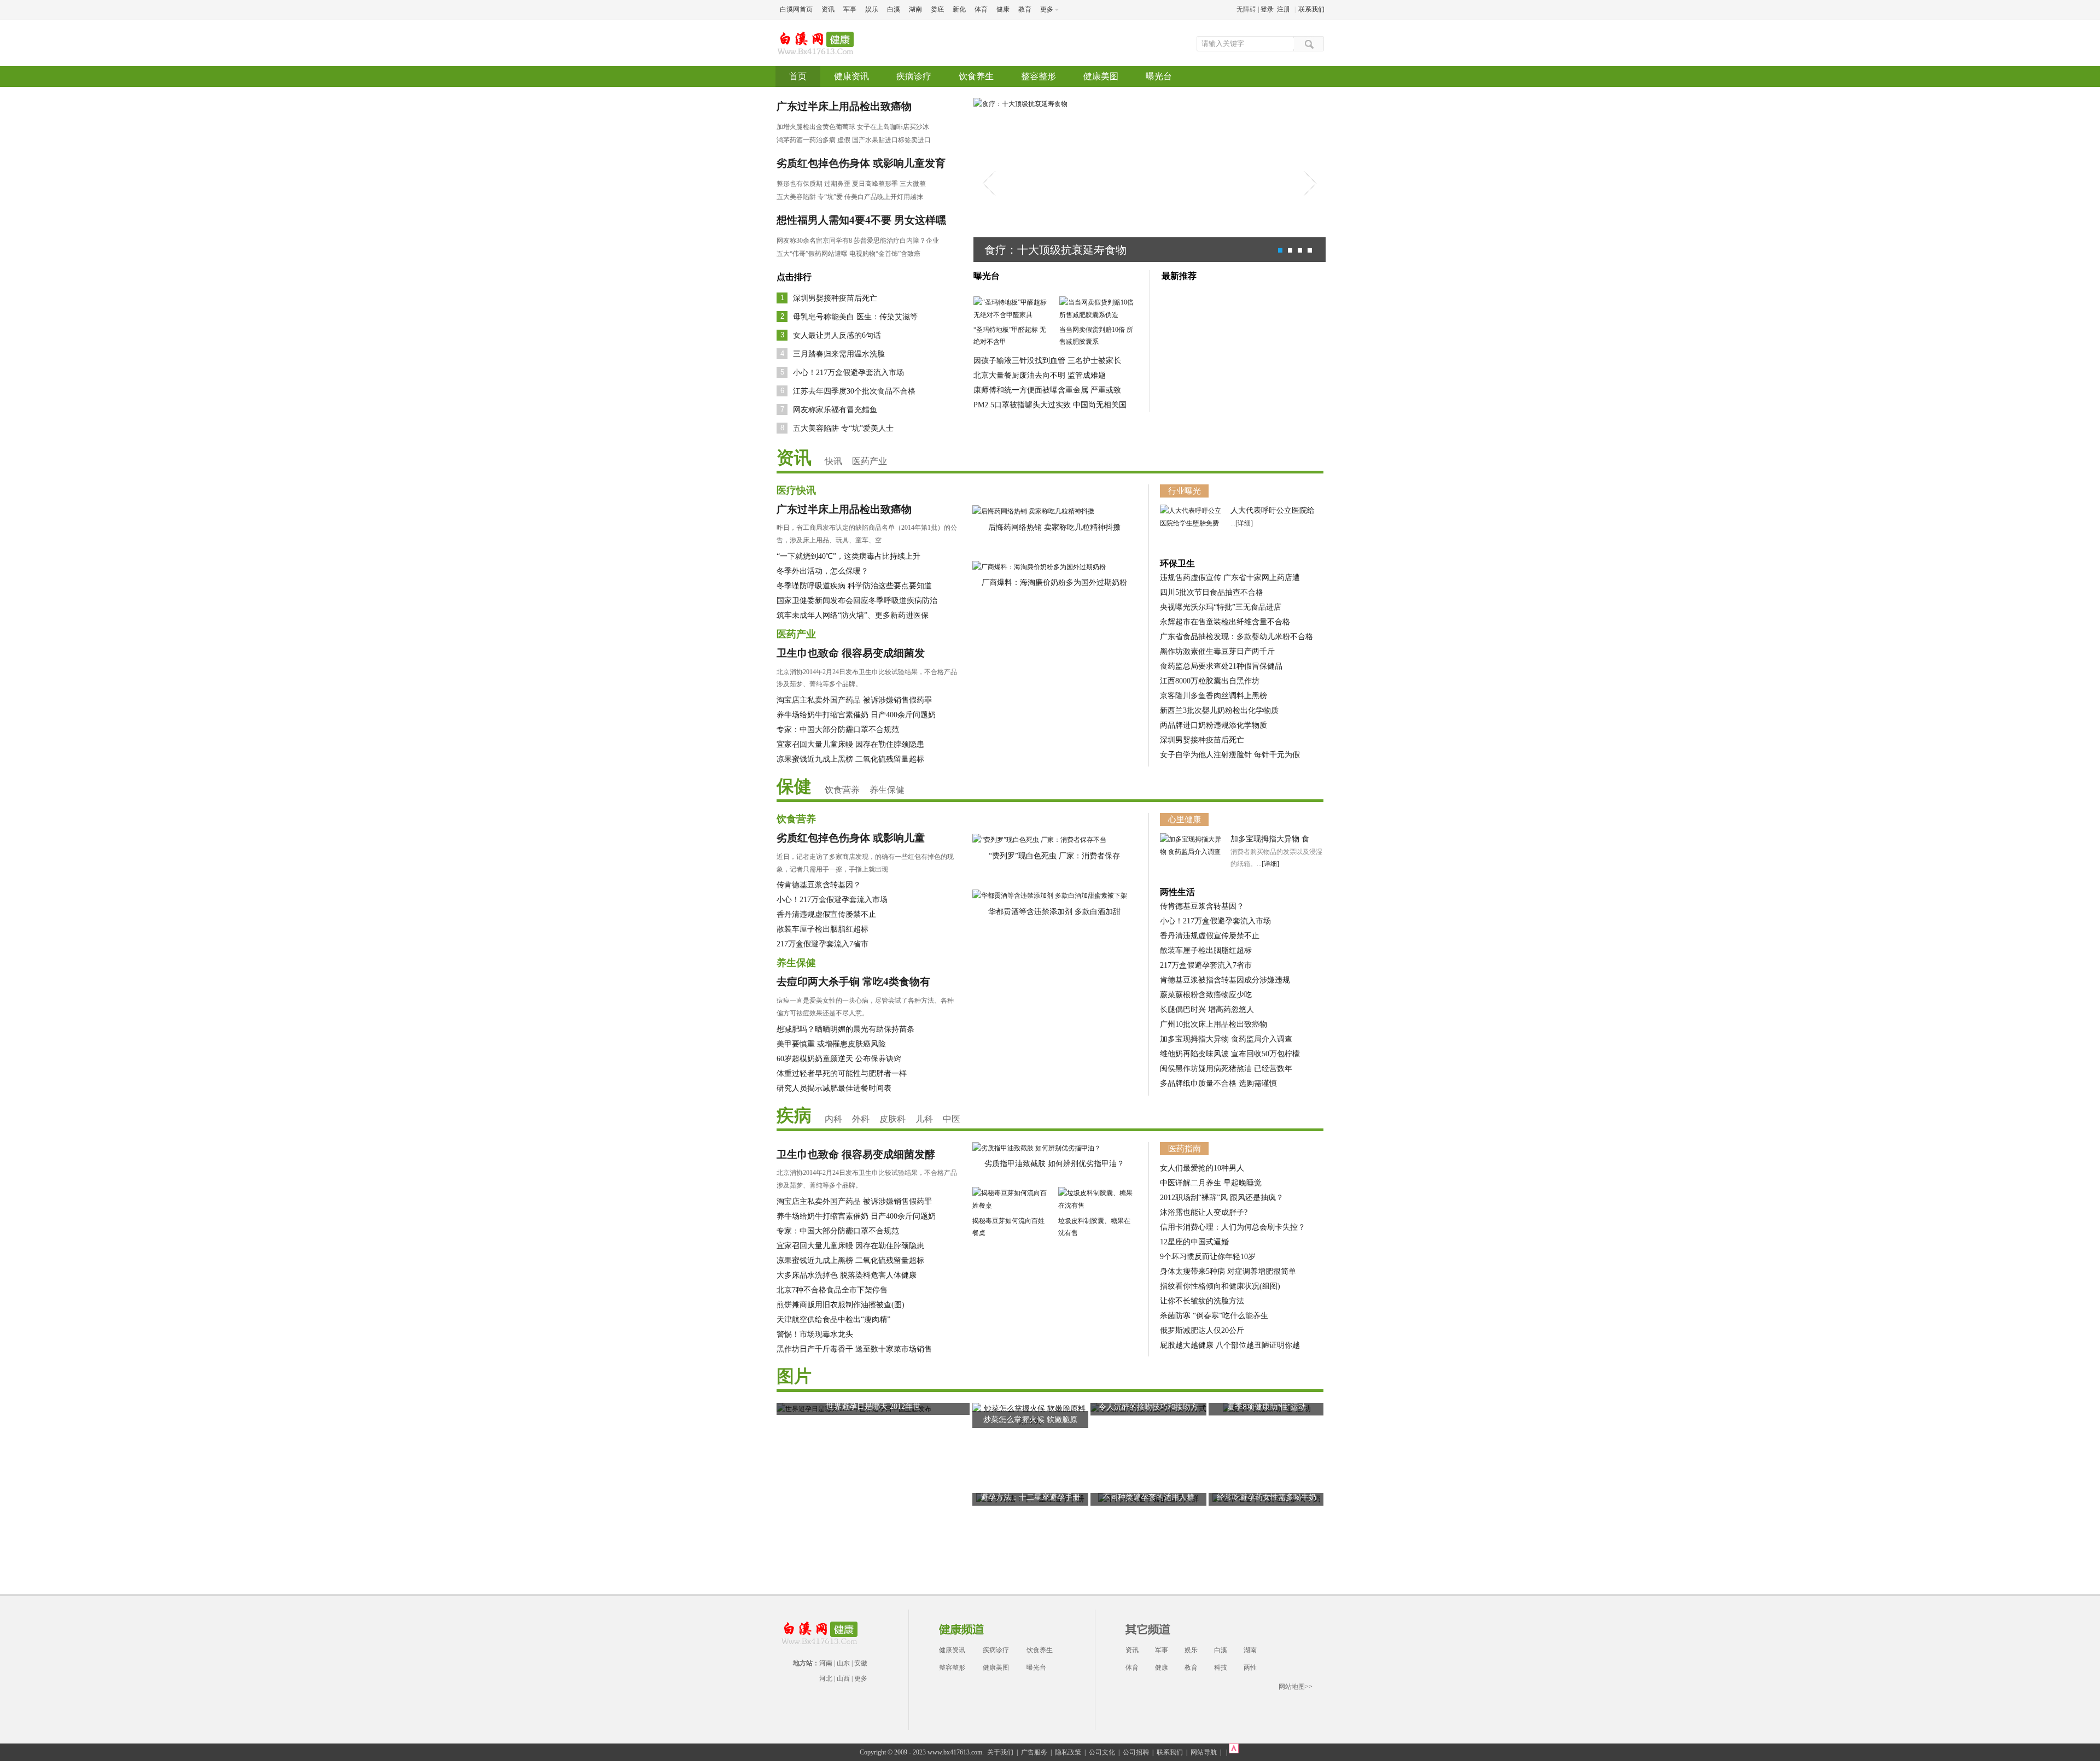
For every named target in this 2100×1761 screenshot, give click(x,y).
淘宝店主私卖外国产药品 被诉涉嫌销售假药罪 (854, 700)
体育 (981, 9)
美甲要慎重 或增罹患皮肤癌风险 (831, 1044)
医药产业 (870, 461)
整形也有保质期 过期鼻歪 (813, 184)
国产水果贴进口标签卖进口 (891, 140)
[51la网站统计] (1234, 1752)
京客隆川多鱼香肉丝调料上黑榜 (1214, 696)
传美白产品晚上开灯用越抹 (884, 197)
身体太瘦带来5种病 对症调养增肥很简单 (1228, 1271)
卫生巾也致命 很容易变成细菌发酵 (856, 1154)
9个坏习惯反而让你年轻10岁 (1208, 1257)
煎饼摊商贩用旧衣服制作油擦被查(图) (841, 1305)
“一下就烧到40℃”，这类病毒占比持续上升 (848, 556)
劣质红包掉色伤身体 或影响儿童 (851, 838)
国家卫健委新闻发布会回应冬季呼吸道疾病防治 (857, 601)
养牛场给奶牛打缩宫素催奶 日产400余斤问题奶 (856, 715)
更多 (861, 1678)
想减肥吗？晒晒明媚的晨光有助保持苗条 (845, 1029)
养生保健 (887, 790)
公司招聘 (1136, 1752)
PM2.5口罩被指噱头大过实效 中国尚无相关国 (1050, 405)
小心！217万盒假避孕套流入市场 (848, 373)
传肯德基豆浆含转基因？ (819, 885)
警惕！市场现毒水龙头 (815, 1334)
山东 (843, 1663)
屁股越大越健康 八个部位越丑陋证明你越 (1230, 1345)
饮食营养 (842, 790)
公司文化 (1102, 1752)
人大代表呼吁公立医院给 (1273, 510)
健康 (1003, 9)
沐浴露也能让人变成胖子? (1204, 1212)
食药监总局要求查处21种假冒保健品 (1221, 666)
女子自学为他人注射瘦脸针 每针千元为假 (1230, 755)
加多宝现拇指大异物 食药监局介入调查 (1226, 1039)
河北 (826, 1678)
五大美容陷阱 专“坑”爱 (810, 197)
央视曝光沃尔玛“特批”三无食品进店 (1221, 607)
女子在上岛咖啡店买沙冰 (894, 127)
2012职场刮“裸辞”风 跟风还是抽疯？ (1222, 1198)
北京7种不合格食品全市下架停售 (832, 1290)
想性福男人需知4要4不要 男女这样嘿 (861, 220)
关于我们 (1000, 1752)
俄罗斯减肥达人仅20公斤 (1202, 1330)
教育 (1025, 9)
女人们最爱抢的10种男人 (1202, 1168)
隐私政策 (1068, 1752)
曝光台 (1159, 76)
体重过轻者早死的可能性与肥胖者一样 (842, 1073)
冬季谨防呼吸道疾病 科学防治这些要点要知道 (854, 586)
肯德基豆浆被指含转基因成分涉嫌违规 (1225, 980)
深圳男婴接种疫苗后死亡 (835, 298)
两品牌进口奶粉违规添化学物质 (1214, 725)
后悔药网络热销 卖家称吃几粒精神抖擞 (1054, 527)
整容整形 (1039, 76)
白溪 (894, 9)
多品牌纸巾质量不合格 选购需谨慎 (1218, 1083)
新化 (959, 9)
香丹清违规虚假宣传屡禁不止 (826, 914)
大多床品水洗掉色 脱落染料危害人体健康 (847, 1275)
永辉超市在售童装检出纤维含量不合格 (1225, 622)
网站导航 (1204, 1752)
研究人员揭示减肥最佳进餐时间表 (834, 1088)
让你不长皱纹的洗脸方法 (1202, 1301)
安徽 (861, 1663)
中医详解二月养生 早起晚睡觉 (1211, 1183)
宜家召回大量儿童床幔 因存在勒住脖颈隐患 (850, 744)
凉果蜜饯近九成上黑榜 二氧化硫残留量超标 (850, 759)
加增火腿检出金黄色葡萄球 (816, 127)
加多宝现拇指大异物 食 (1270, 839)
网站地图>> (1296, 1687)
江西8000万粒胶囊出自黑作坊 (1210, 681)
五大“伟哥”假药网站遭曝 (812, 254)
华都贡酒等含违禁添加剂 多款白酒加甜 (1054, 912)
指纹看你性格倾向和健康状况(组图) (1220, 1286)
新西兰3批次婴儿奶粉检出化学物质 (1219, 710)
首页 (798, 76)
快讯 (833, 461)
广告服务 (1034, 1752)
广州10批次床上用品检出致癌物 (1214, 1024)
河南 (826, 1663)
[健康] (817, 37)
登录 (1267, 9)
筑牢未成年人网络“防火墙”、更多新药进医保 (853, 615)
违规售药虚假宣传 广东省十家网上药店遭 (1230, 578)
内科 (833, 1119)
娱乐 (872, 9)
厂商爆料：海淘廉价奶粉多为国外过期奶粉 (1054, 583)
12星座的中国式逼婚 (1194, 1242)
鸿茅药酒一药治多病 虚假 (813, 140)
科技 (1221, 1668)
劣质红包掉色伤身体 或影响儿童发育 (861, 163)
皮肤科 (892, 1119)
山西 (843, 1678)
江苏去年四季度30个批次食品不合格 (854, 391)
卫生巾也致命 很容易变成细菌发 (851, 653)
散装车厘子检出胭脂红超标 (822, 929)
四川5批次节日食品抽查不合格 (1212, 592)
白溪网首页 (796, 9)
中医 (952, 1119)
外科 (861, 1119)
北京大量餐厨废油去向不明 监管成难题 (1040, 375)
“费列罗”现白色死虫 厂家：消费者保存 (1054, 856)
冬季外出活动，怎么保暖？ (822, 571)
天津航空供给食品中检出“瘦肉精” (833, 1320)
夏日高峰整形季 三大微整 (889, 184)
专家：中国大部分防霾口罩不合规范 (838, 730)
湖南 (915, 9)
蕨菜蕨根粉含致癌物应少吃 (1206, 995)
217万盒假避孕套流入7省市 (822, 944)
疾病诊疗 (914, 76)
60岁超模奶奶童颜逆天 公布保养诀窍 (839, 1059)
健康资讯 (851, 76)
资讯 (828, 9)
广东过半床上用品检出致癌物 (844, 106)
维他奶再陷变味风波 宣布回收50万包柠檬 (1230, 1054)
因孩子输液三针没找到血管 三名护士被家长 (1047, 361)
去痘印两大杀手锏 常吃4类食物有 (853, 982)
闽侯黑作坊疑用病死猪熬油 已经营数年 (1226, 1069)
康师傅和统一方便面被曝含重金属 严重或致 (1047, 390)
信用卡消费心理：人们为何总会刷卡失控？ (1233, 1227)
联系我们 (1311, 9)
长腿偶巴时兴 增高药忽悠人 (1207, 1010)
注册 (1284, 9)
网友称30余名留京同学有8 (814, 241)
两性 (1250, 1668)
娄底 (937, 9)
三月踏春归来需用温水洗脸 (839, 354)
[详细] (1244, 523)
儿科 (924, 1119)
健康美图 (1101, 76)
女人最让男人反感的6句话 (837, 335)
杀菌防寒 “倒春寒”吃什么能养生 (1214, 1316)
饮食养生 (976, 76)
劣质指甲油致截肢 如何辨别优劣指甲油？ (1054, 1164)
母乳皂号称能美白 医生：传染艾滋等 (855, 317)
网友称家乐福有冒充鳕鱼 (835, 410)
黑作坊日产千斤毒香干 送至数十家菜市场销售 (854, 1349)
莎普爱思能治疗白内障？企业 (896, 241)
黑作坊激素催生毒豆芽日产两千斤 (1217, 651)
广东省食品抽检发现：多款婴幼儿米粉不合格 (1236, 637)
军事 (850, 9)
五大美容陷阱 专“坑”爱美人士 (843, 428)
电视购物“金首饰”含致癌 (885, 254)
